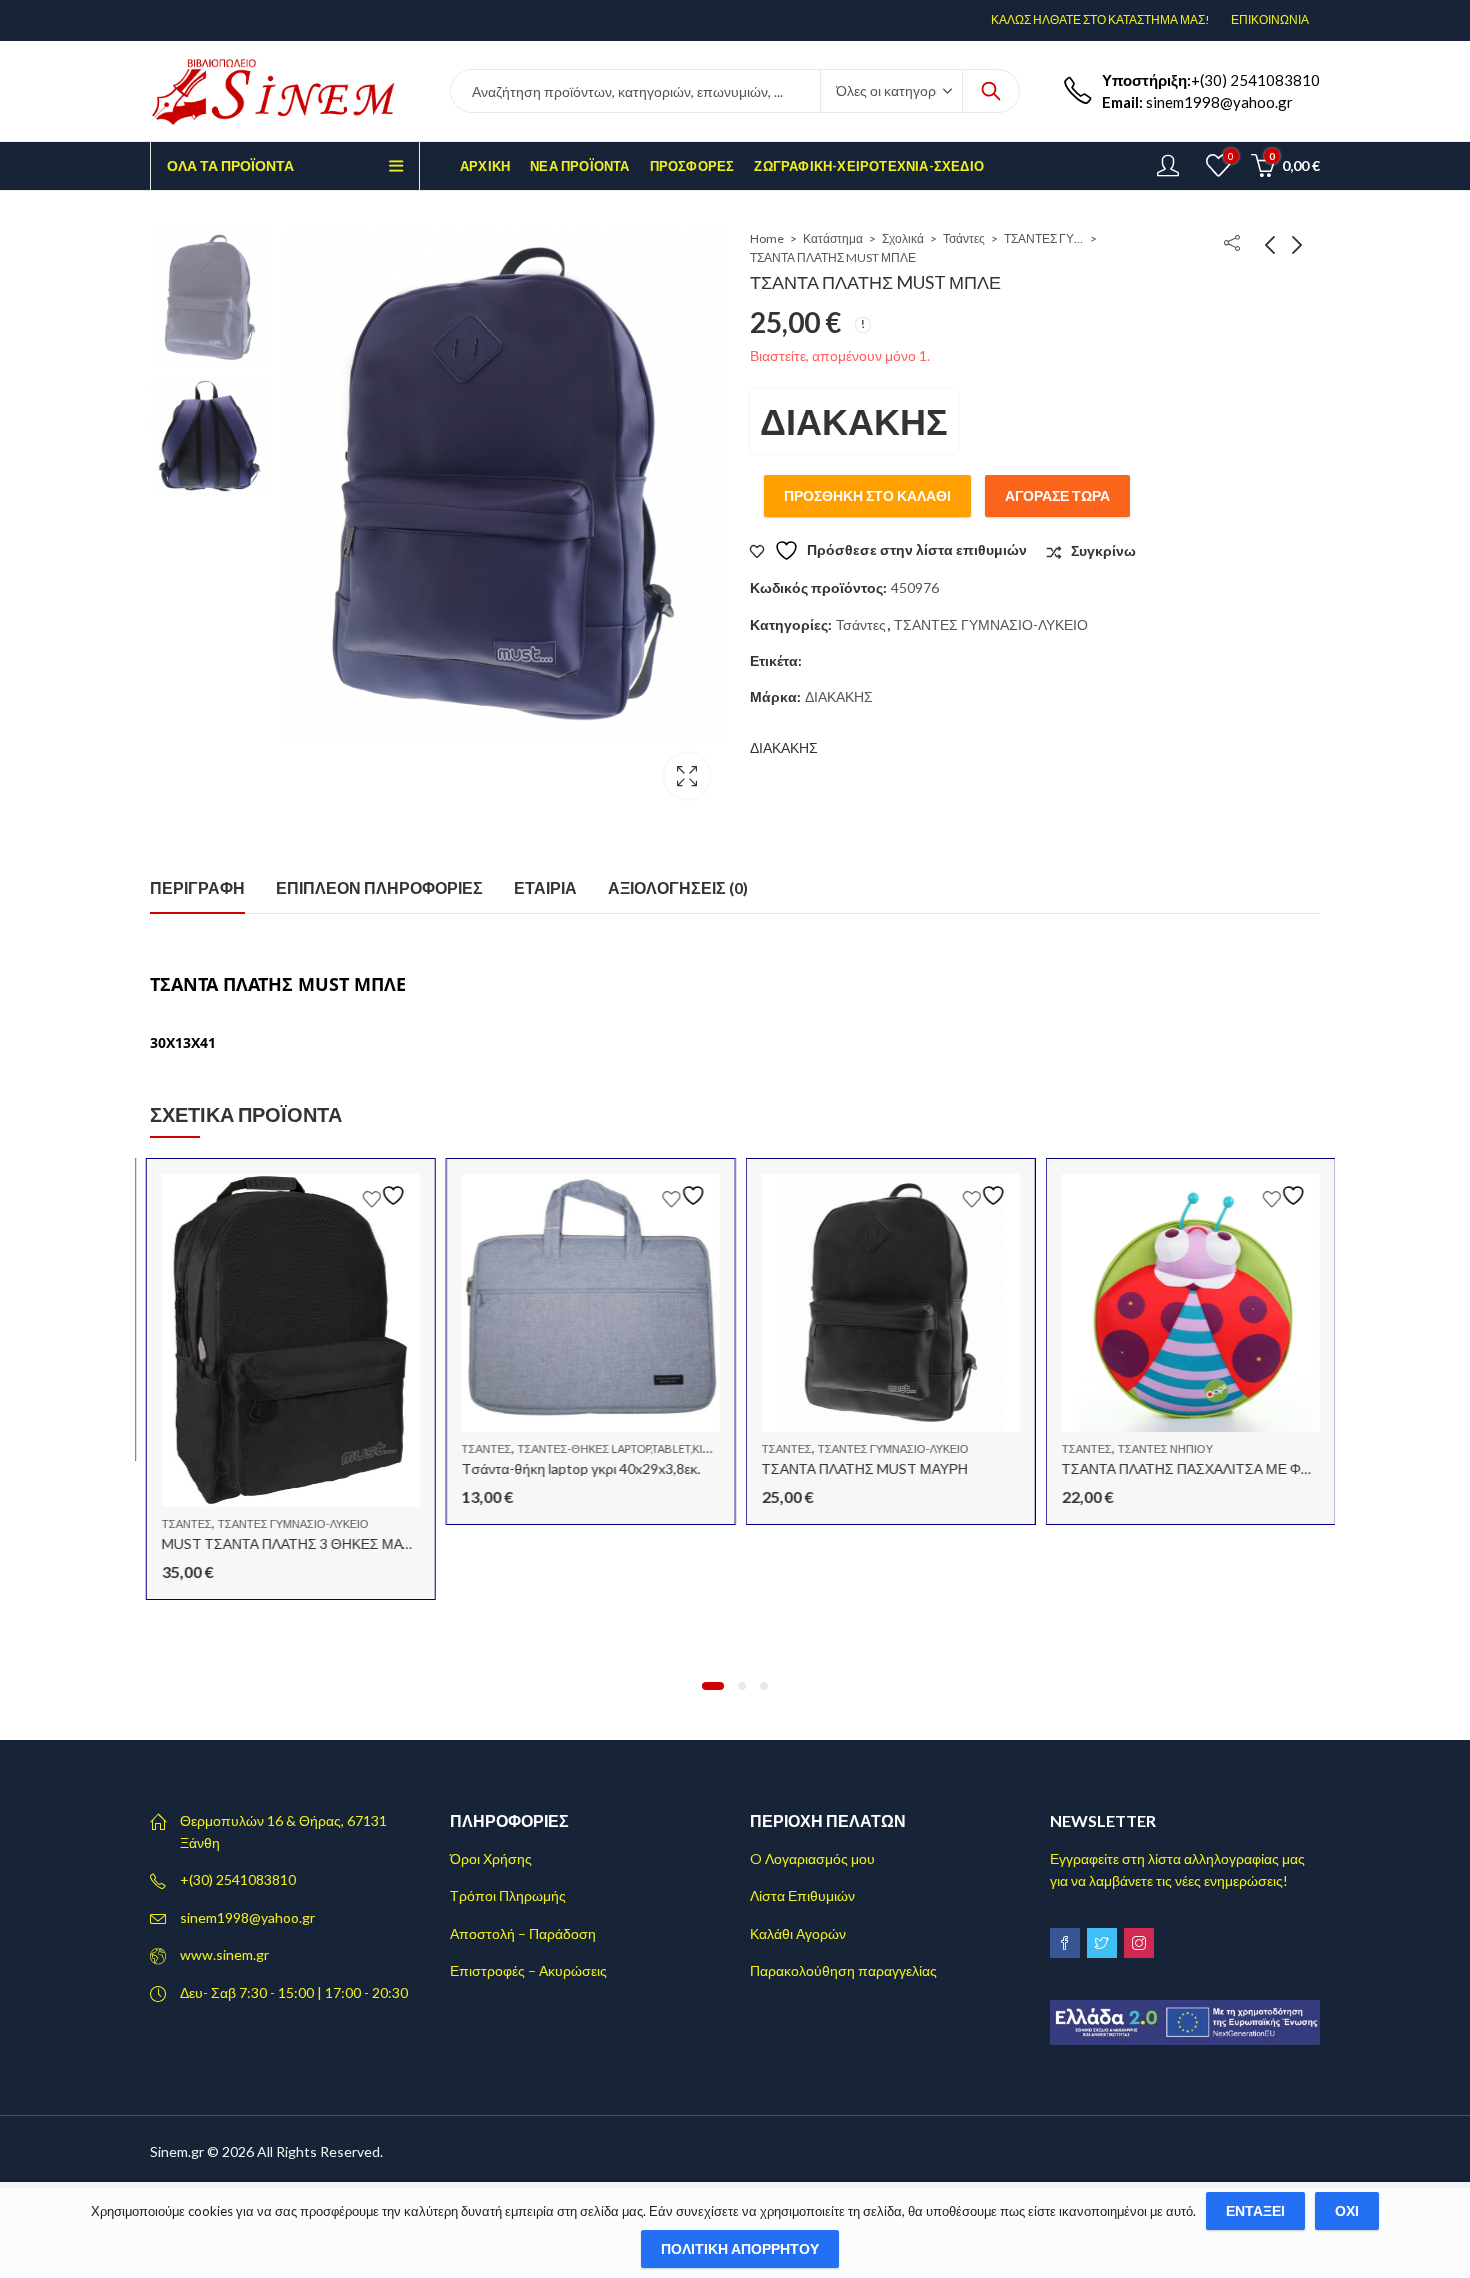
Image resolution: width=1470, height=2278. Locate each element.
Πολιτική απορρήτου (740, 2248)
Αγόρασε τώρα (1057, 495)
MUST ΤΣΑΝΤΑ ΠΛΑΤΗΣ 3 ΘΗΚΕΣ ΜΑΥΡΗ (290, 1543)
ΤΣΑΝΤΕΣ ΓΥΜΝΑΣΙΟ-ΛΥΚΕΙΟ (1044, 238)
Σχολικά (903, 238)
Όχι (1347, 2210)
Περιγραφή (197, 887)
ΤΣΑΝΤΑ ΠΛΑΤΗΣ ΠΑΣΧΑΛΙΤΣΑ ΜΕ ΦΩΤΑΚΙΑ (1200, 1468)
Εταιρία (545, 887)
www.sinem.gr (224, 1954)
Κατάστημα (833, 238)
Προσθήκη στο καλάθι (867, 495)
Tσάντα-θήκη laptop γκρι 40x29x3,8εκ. (575, 1468)
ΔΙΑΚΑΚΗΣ (854, 421)
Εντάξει (1255, 2210)
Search (991, 91)
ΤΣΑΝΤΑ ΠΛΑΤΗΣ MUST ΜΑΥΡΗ (859, 1468)
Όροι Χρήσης (491, 1858)
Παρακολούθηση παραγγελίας (843, 1970)
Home (767, 238)
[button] (713, 1686)
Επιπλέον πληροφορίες (379, 887)
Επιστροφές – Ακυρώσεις (528, 1970)
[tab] (197, 889)
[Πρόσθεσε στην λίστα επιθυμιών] (381, 1195)
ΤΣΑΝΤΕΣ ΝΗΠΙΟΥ (1159, 1448)
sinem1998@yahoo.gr (247, 1917)
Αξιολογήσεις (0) (678, 887)
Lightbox (687, 776)
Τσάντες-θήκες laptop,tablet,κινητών (624, 1448)
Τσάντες (964, 238)
